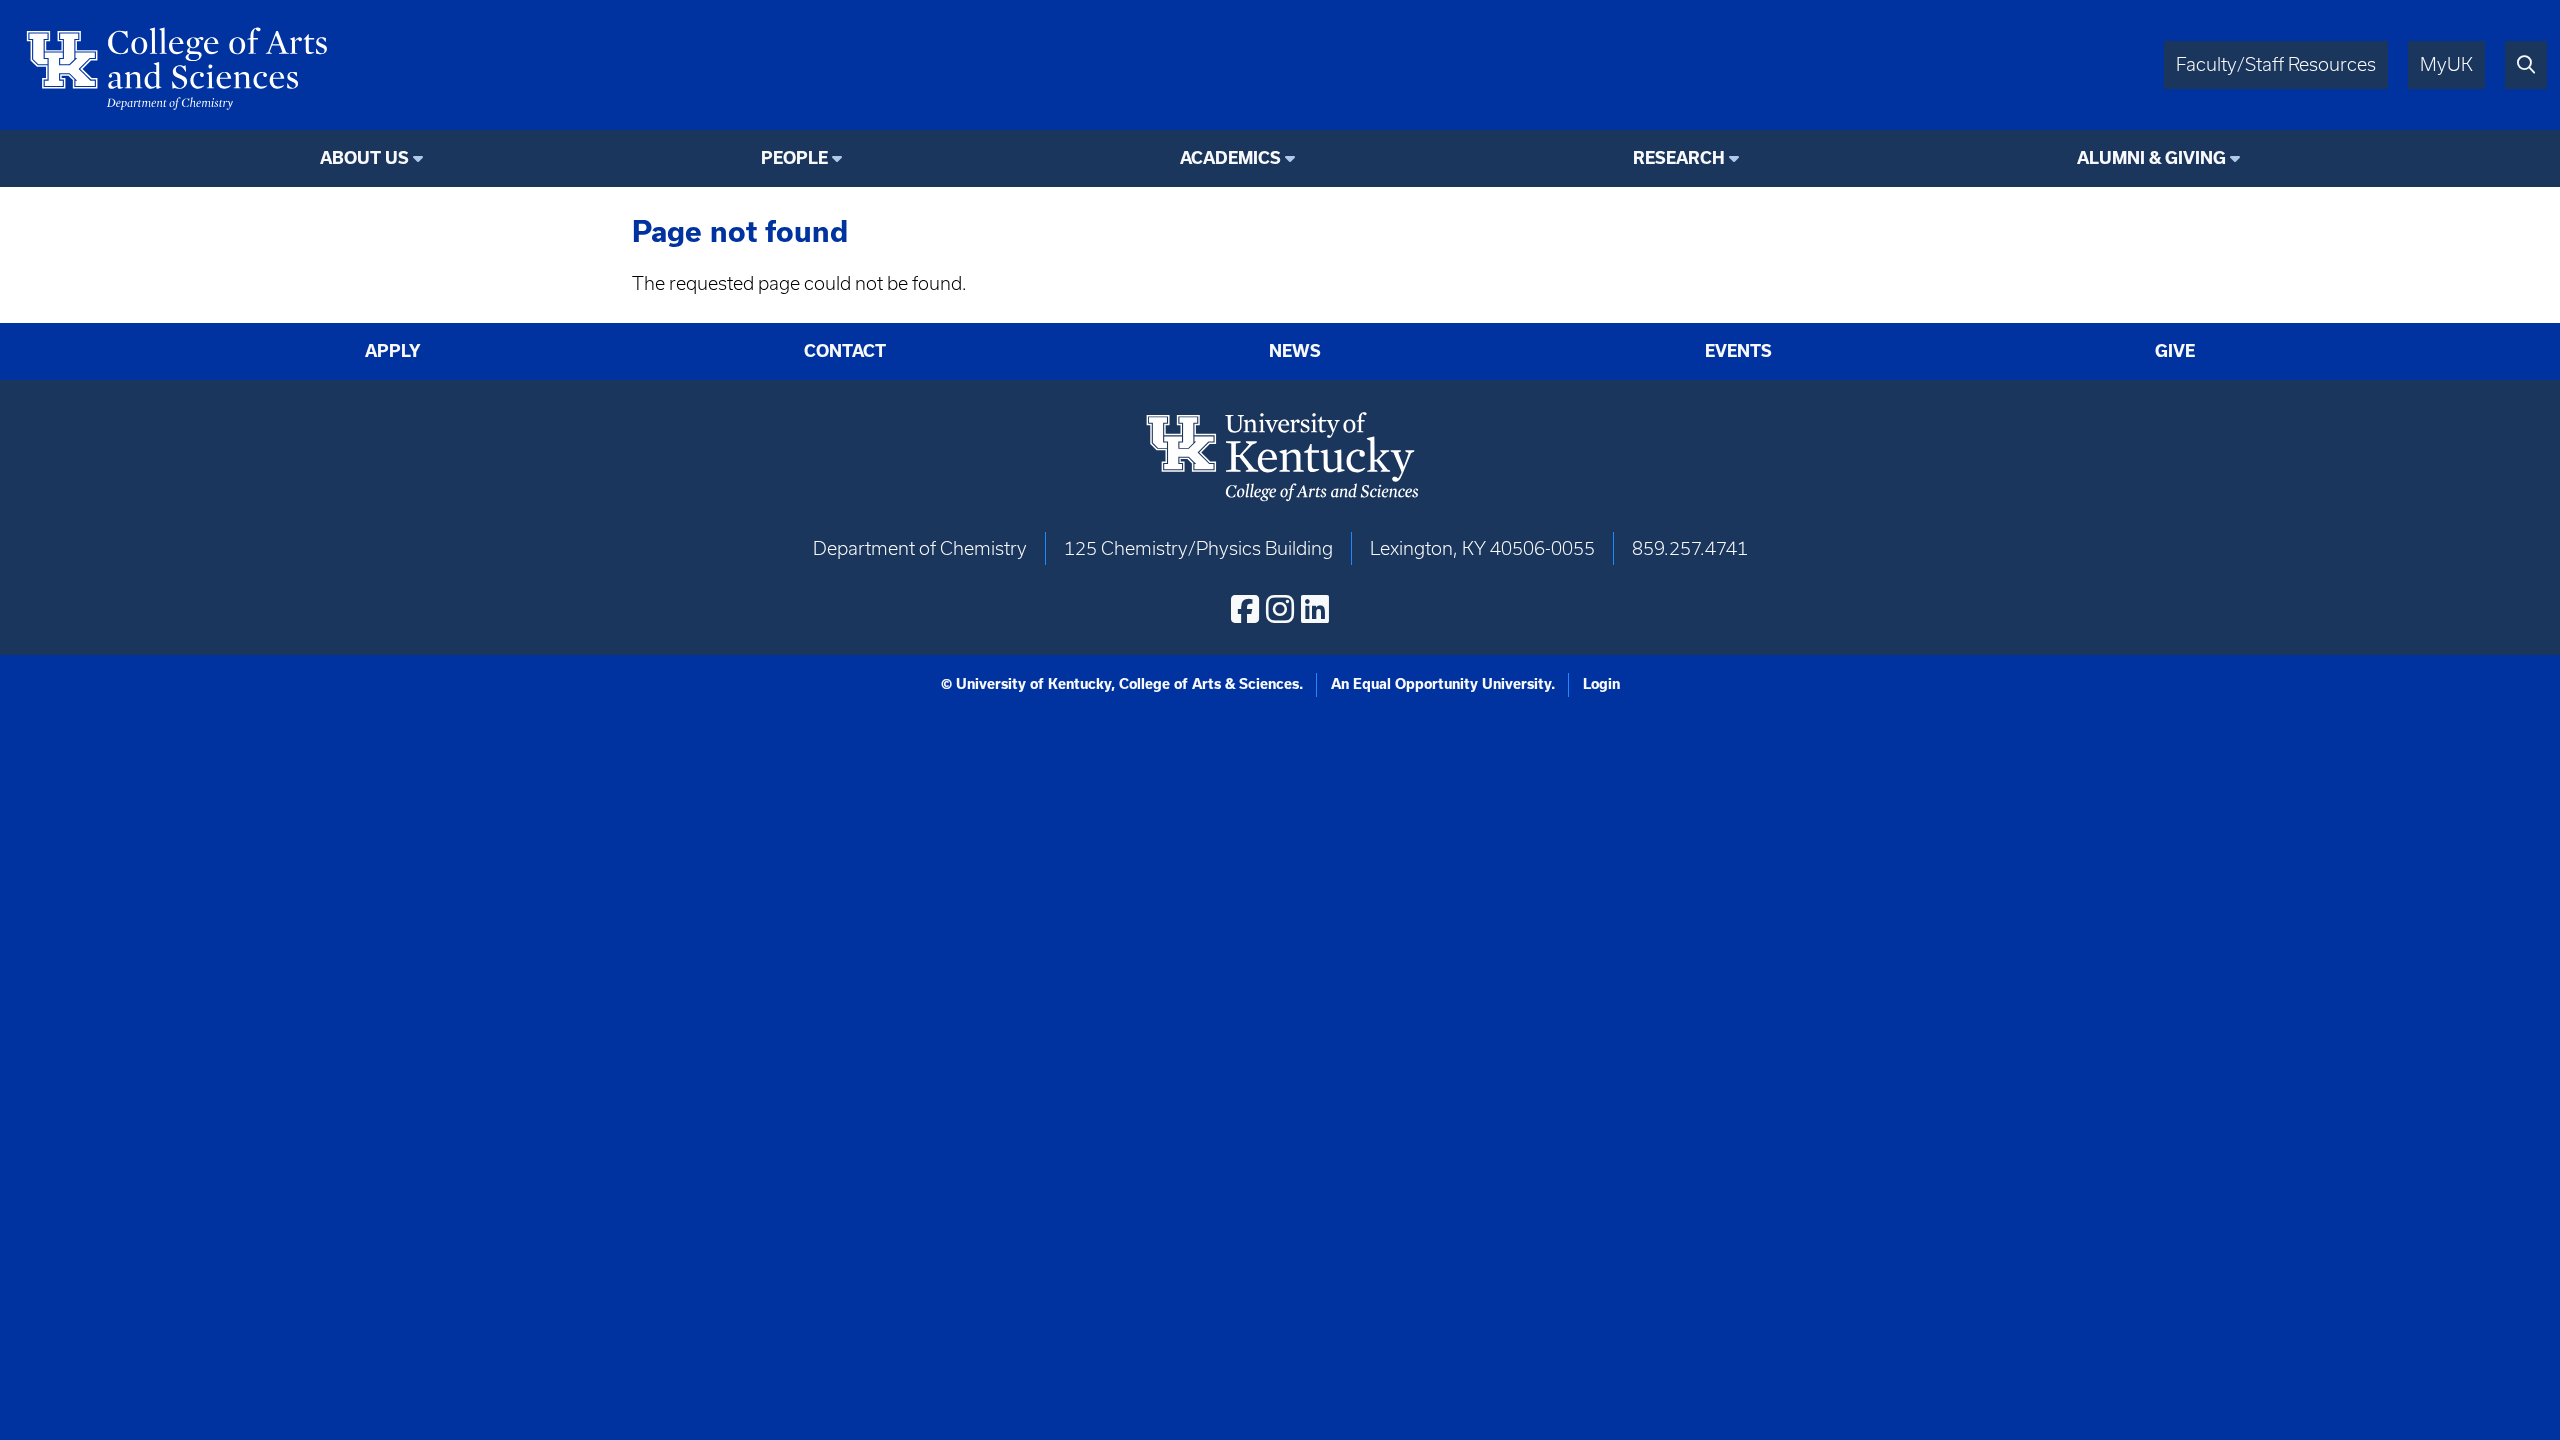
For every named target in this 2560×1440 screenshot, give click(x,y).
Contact (845, 351)
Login (1601, 684)
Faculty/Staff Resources (2276, 64)
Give (2175, 351)
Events (1738, 351)
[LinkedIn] (1315, 609)
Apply (393, 351)
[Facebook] (1245, 609)
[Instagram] (1280, 609)
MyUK (2446, 64)
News (1295, 351)
